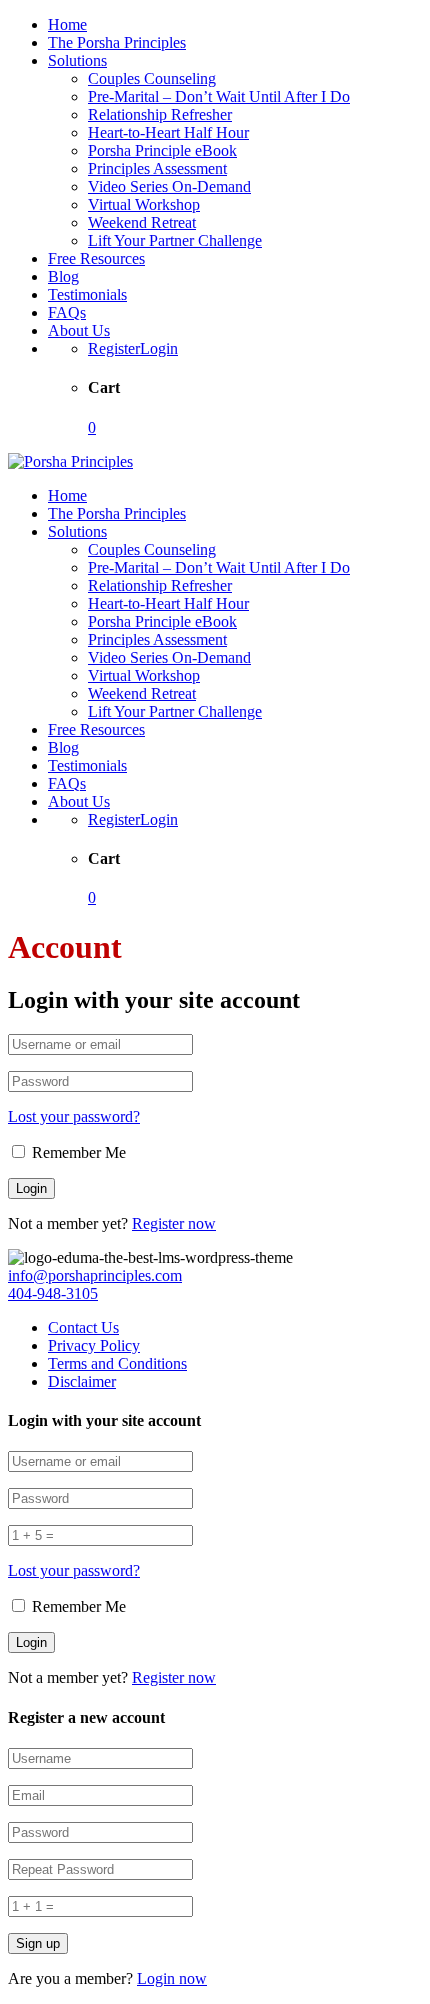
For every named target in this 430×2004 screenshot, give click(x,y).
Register (114, 348)
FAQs (67, 312)
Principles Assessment (157, 168)
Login (159, 348)
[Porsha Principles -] (70, 461)
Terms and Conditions (117, 1363)
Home (67, 24)
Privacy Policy (94, 1345)
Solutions (77, 60)
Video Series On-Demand (169, 186)
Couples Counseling (152, 78)
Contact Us (83, 1327)
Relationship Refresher (160, 114)
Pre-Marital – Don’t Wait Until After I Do (219, 96)
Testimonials (87, 294)
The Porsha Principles (117, 42)
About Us (79, 330)
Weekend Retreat (142, 222)
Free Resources (96, 258)
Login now (172, 1978)
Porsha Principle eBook (162, 150)
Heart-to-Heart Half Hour (168, 132)
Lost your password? (74, 1116)
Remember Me (77, 1152)
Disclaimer (82, 1381)
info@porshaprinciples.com (95, 1275)
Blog (63, 276)
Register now (174, 1223)
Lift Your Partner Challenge (175, 240)
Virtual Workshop (144, 204)
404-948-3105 (53, 1293)
